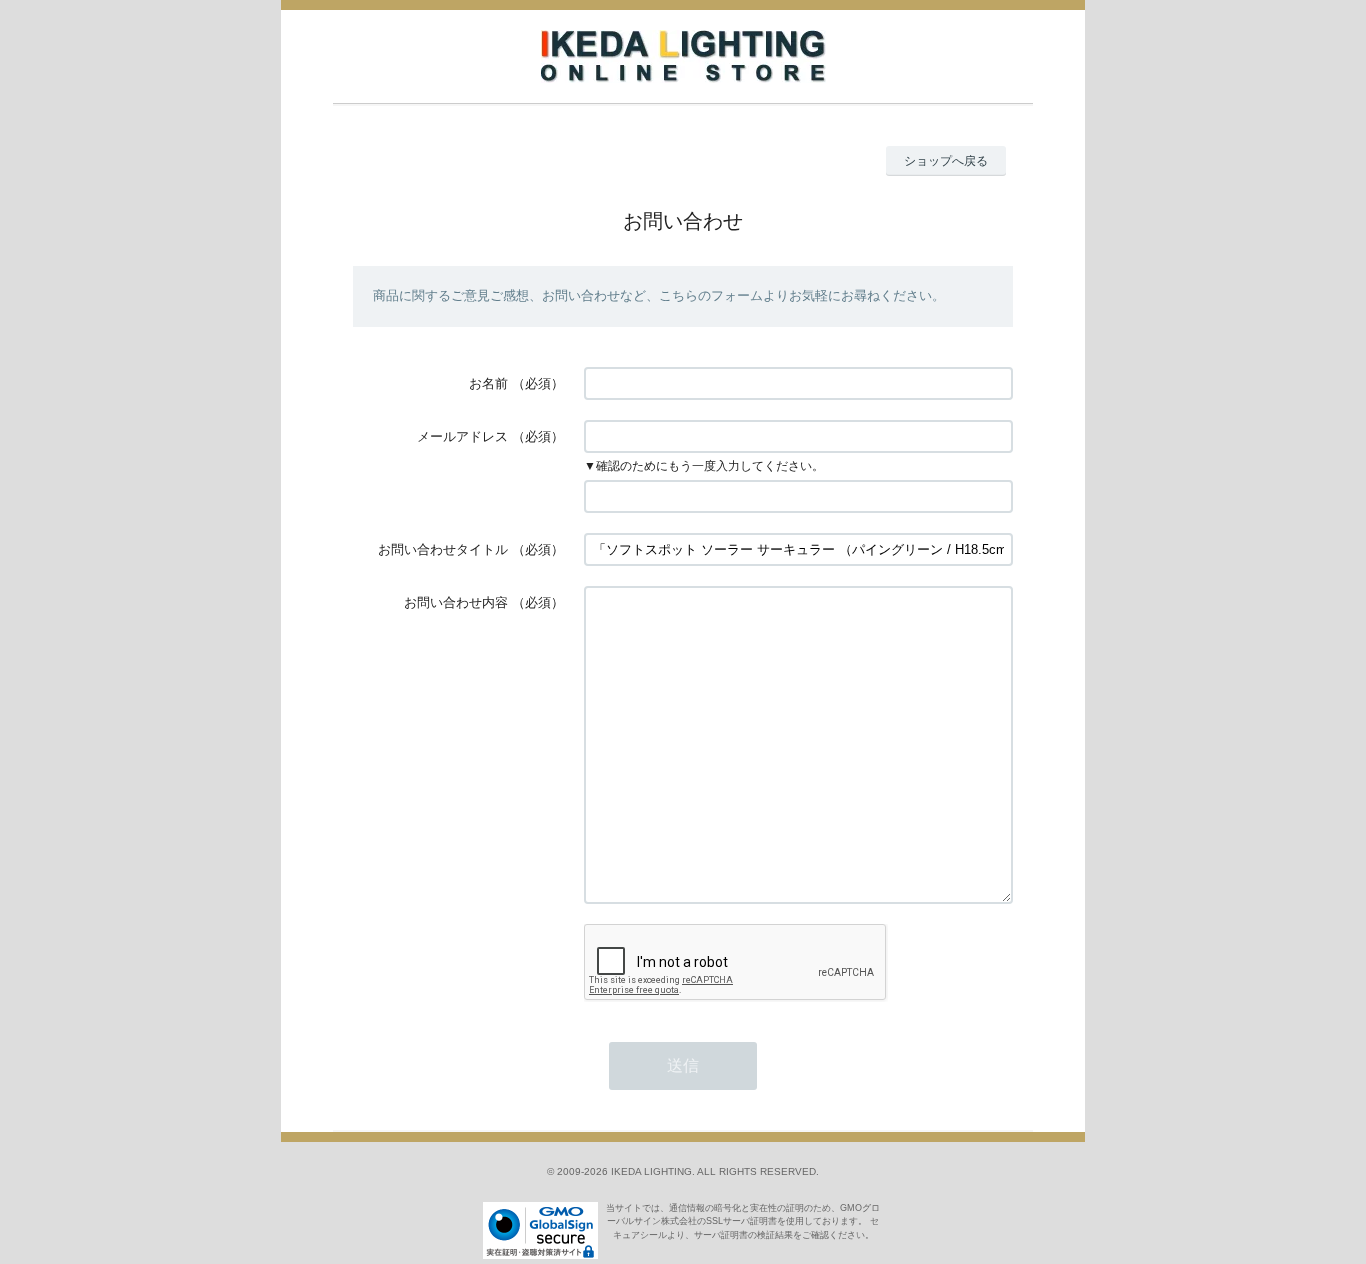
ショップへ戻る (946, 161)
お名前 (488, 383)
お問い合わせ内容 (456, 602)
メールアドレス (462, 436)
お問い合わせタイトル (443, 549)
